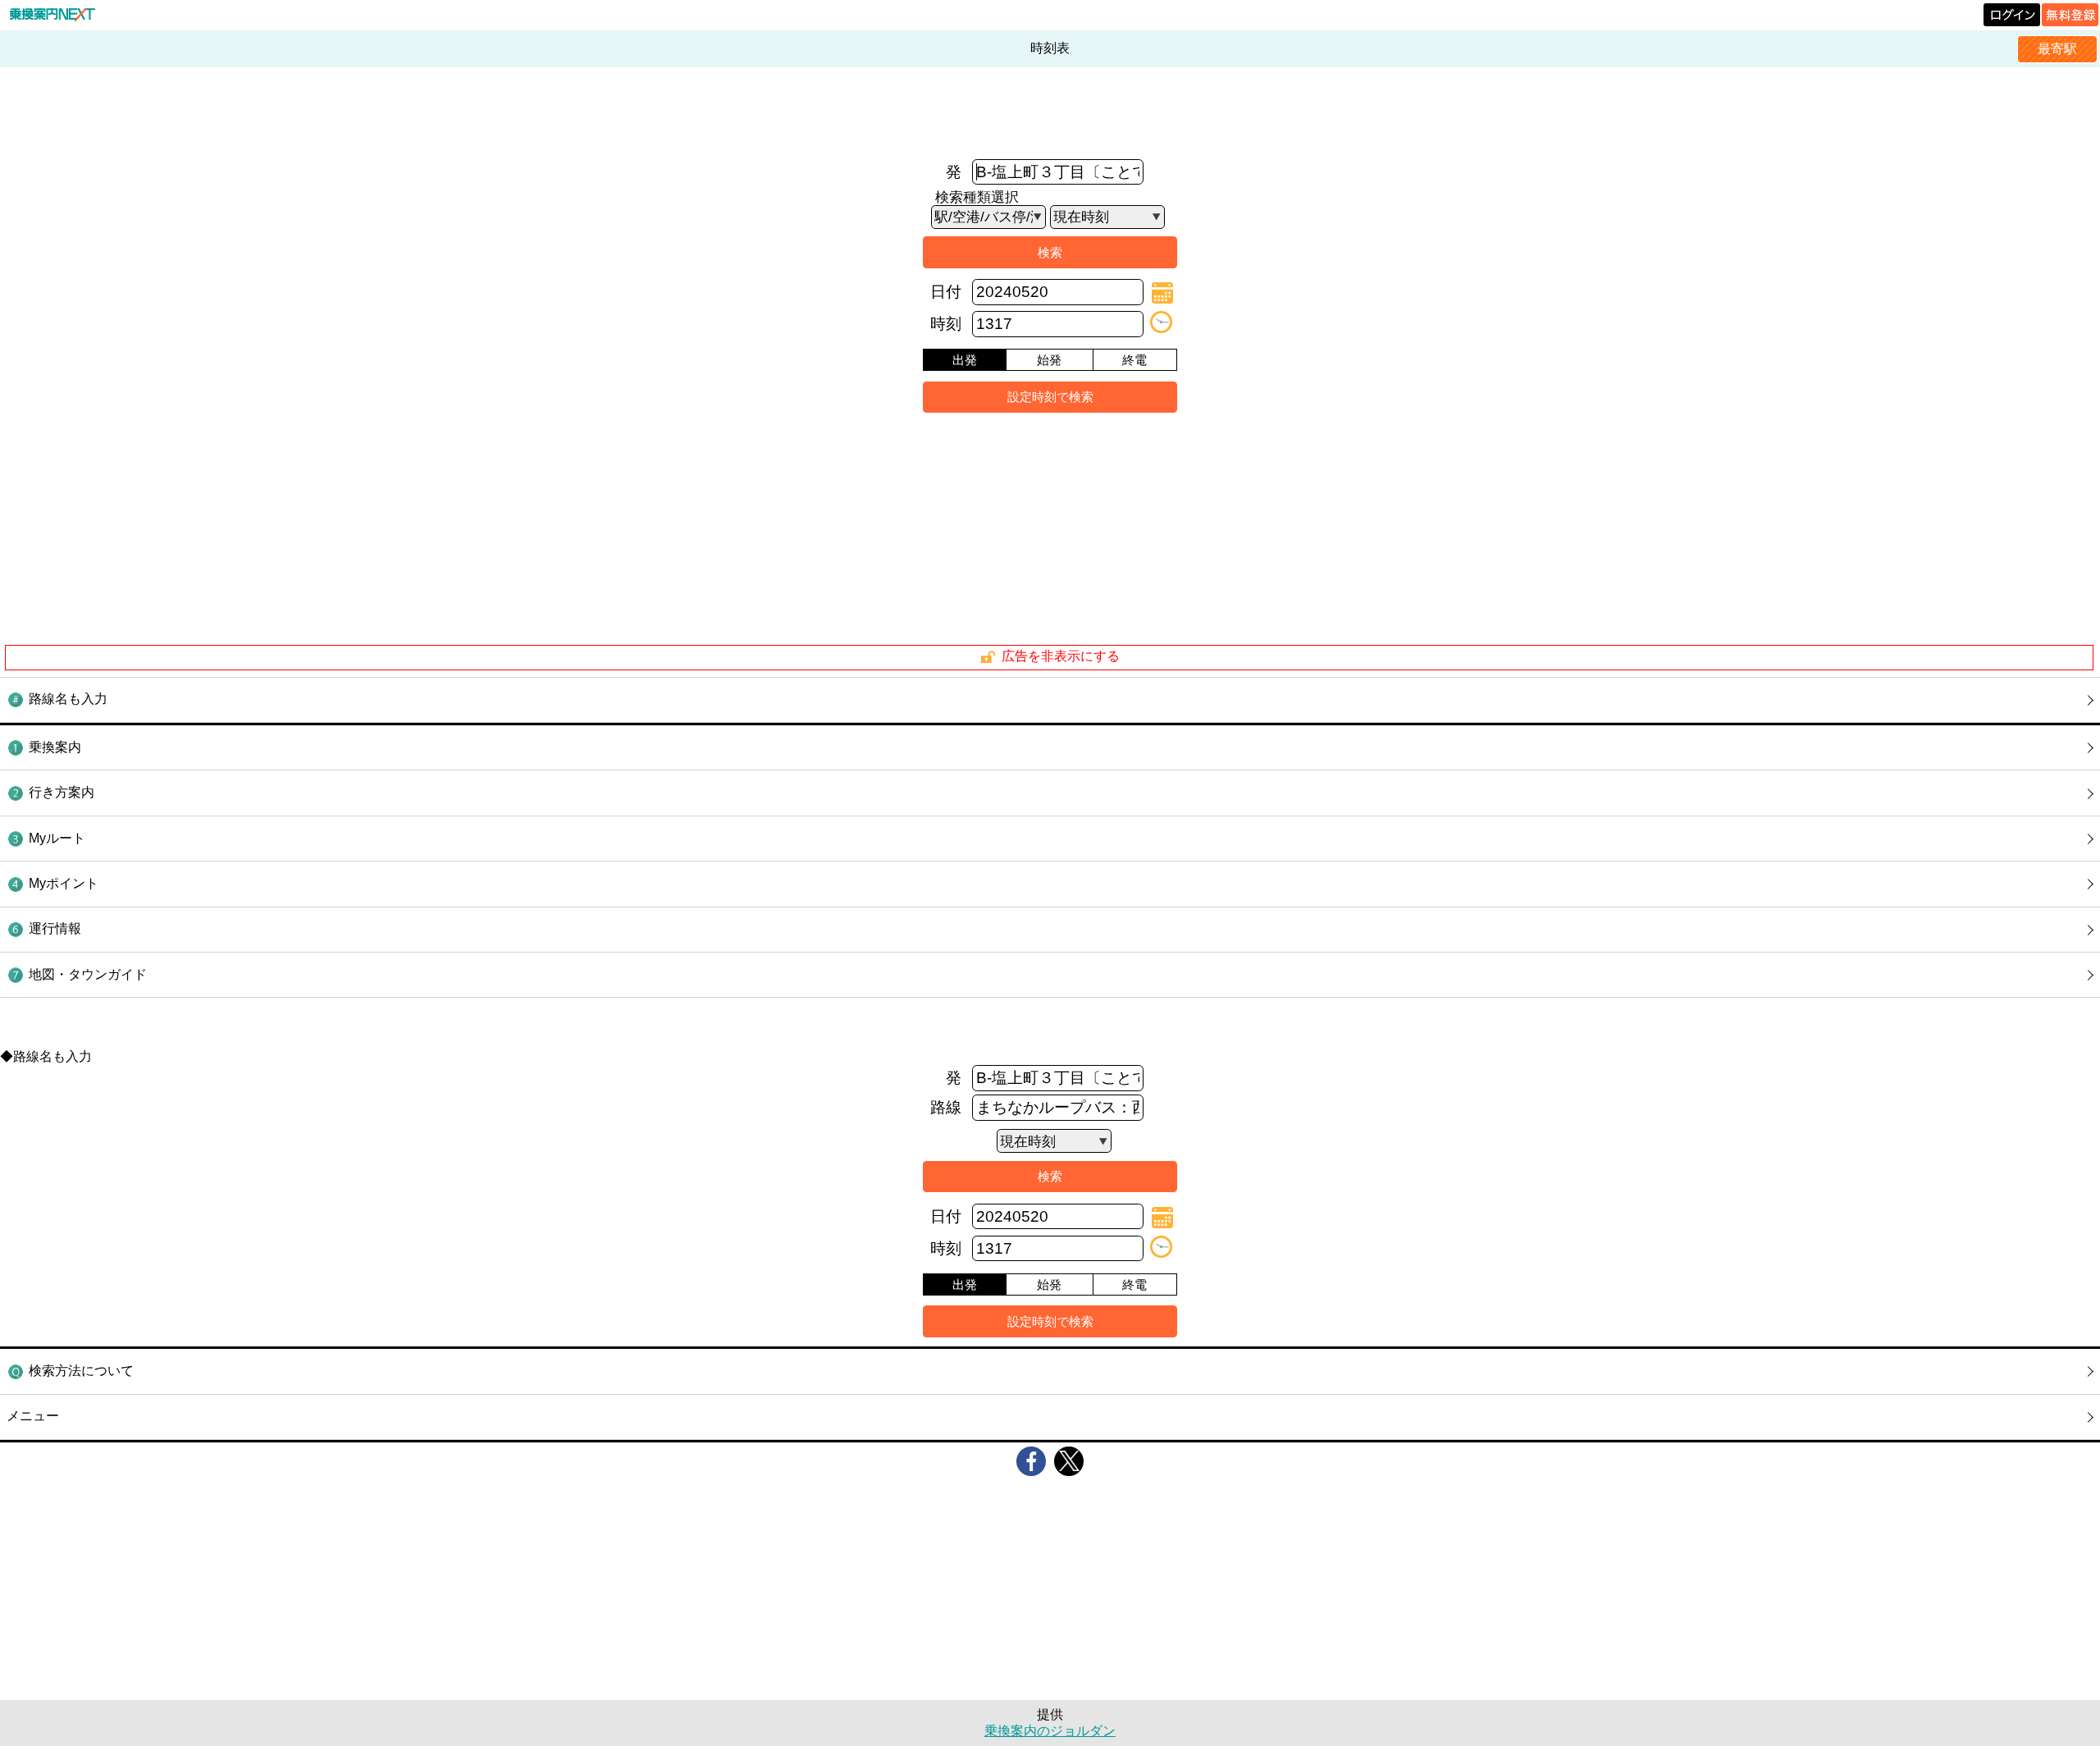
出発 (965, 360)
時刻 (946, 324)
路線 (946, 1107)
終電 (1134, 360)
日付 (946, 292)
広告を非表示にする (1061, 657)
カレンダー (1162, 293)
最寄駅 (2057, 49)
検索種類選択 (977, 197)
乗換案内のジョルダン (1050, 1731)
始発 (1049, 360)
